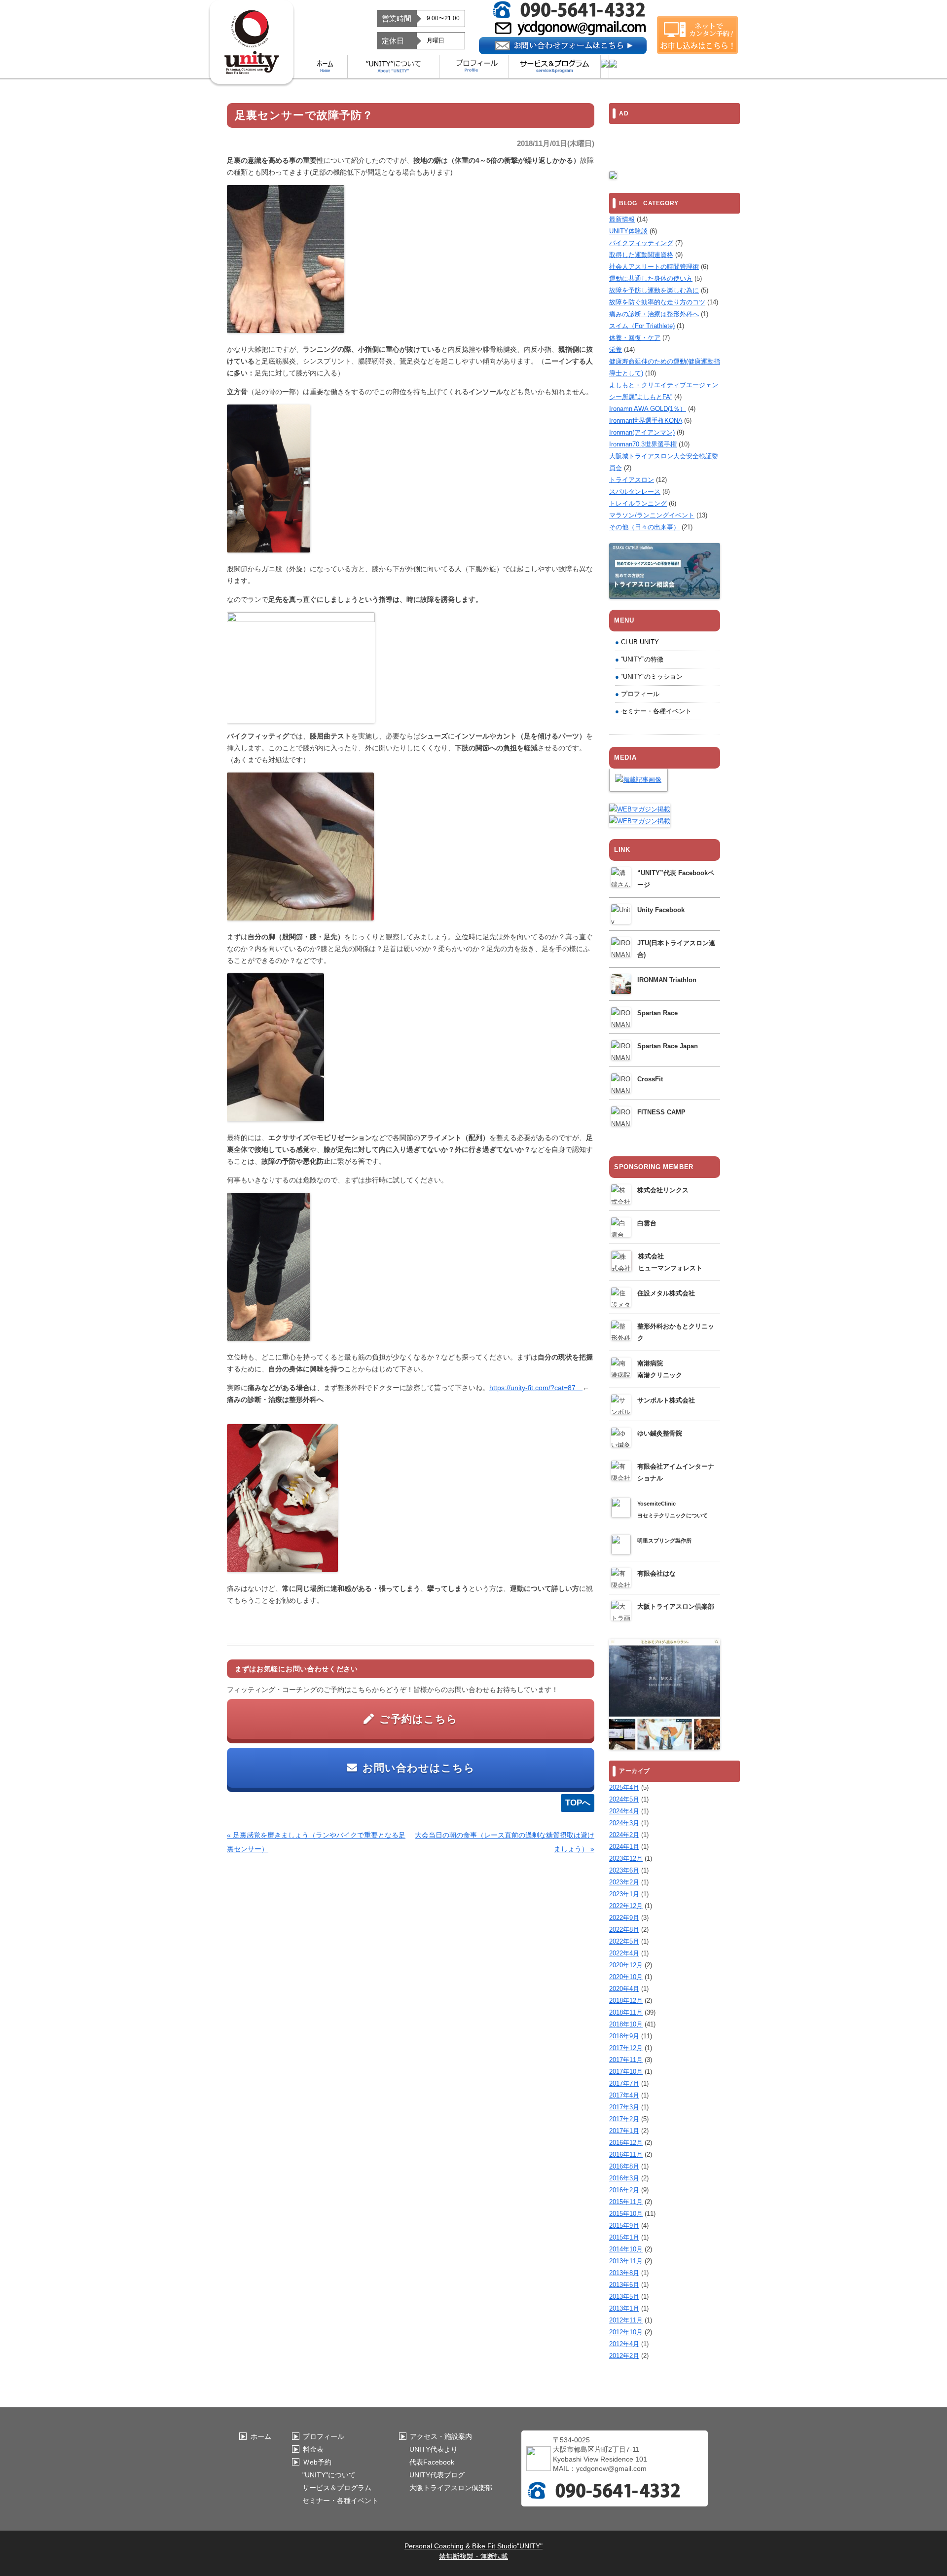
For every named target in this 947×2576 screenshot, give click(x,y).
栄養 (616, 350)
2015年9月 (624, 2226)
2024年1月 (624, 1847)
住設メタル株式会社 (666, 1293)
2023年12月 (626, 1858)
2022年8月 (624, 1930)
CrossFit (650, 1079)
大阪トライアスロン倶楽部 (676, 1606)
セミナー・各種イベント (656, 711)
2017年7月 (624, 2083)
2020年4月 (624, 1989)
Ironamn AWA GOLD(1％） (648, 409)
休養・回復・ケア (635, 338)
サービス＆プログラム (337, 2488)
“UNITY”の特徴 (642, 659)
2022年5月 (624, 1941)
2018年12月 (626, 2001)
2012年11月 (626, 2320)
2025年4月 (624, 1787)
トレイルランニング (638, 503)
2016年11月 (626, 2154)
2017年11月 (626, 2060)
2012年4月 (624, 2344)
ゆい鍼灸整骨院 (660, 1433)
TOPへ (578, 1803)
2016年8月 (624, 2166)
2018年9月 (624, 2036)
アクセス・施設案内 (441, 2436)
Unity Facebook (661, 910)
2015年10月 (626, 2214)
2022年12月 (626, 1906)
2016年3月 (624, 2178)
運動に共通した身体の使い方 (651, 278)
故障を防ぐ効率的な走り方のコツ (657, 302)
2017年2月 (624, 2119)
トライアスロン (632, 480)
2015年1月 (624, 2237)
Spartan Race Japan (668, 1046)
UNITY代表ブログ (437, 2475)
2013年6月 (624, 2285)
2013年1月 (624, 2308)
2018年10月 (626, 2024)
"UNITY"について (329, 2475)
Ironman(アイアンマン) (642, 432)
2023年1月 (624, 1894)
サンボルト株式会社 (666, 1400)
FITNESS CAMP (661, 1112)
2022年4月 (624, 1953)
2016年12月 (626, 2143)
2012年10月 (626, 2332)
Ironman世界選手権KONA (646, 421)
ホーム (261, 2436)
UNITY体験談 (628, 231)
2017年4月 (624, 2095)
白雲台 (647, 1223)
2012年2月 (624, 2356)
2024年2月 (624, 1835)
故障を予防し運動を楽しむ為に (654, 290)
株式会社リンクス (663, 1190)
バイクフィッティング (641, 243)
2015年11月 (626, 2202)
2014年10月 (626, 2249)
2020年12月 (626, 1965)
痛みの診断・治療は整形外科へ (654, 314)
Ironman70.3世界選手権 (643, 444)
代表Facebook (432, 2462)
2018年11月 (626, 2012)
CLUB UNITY (640, 642)
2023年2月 (624, 1882)
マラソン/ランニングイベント (652, 515)
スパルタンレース (635, 492)
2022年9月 (624, 1918)
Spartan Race (657, 1013)
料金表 (313, 2449)
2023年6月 (624, 1870)
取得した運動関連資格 (641, 255)
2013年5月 (624, 2297)
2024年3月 (624, 1823)
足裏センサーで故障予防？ (304, 115)
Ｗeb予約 (317, 2462)
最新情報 (622, 219)
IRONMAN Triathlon (667, 980)
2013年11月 (626, 2261)
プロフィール (640, 694)
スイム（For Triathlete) (642, 326)
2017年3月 (624, 2107)
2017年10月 (626, 2072)
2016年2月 (624, 2190)
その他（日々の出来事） (644, 527)
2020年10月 (626, 1977)
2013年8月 (624, 2273)
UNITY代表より (434, 2449)
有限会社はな (656, 1573)
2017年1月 (624, 2131)
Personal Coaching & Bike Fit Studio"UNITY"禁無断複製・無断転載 (473, 2551)
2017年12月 (626, 2048)
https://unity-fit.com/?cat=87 (536, 1388)
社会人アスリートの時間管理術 (654, 267)
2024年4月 (624, 1811)
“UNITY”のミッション (652, 677)
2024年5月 (624, 1799)
